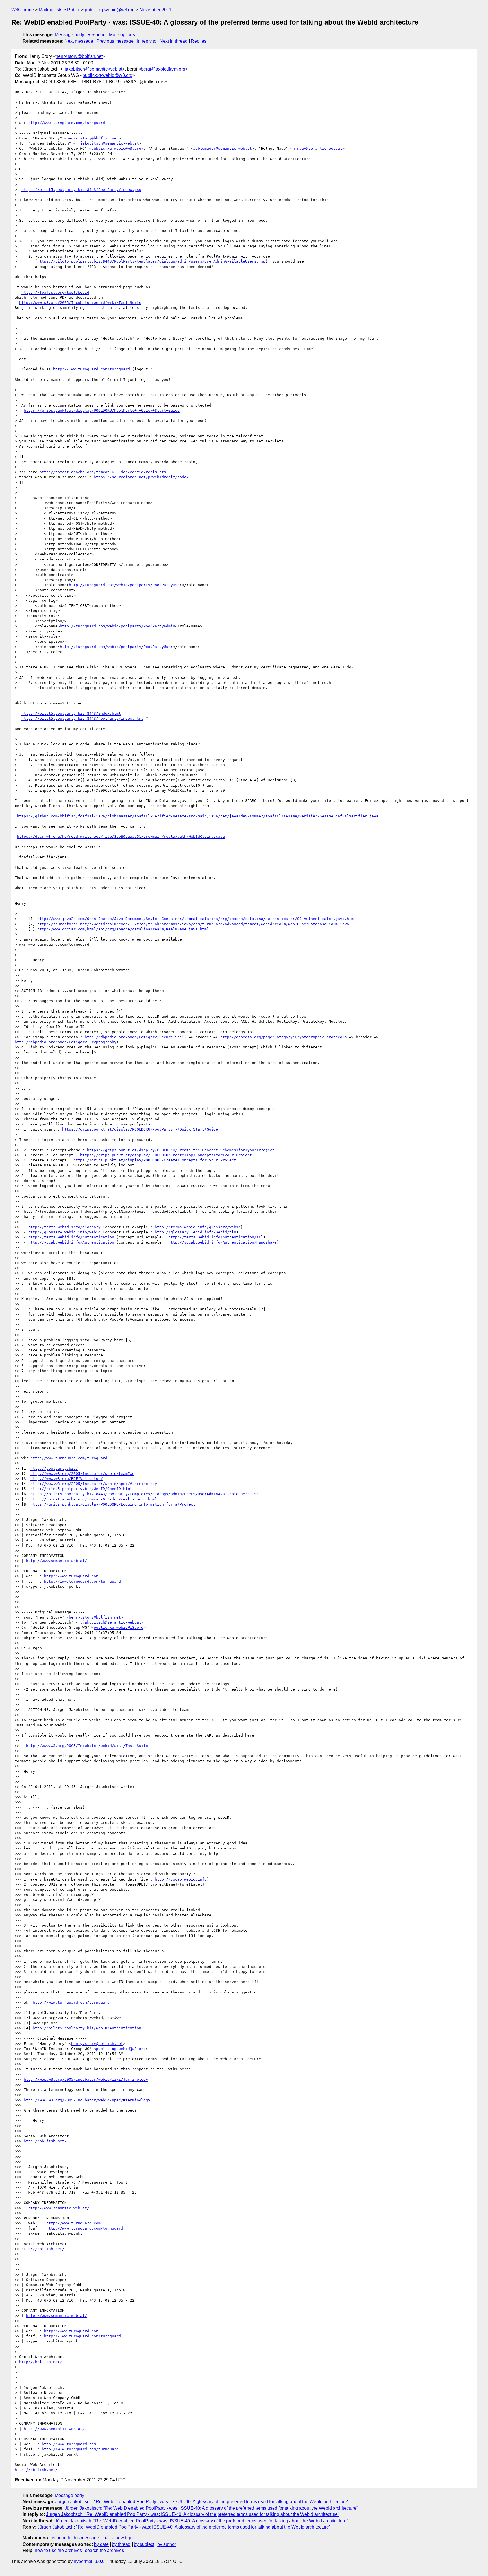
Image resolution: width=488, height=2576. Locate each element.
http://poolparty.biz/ (54, 1468)
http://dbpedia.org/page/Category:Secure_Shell (136, 1037)
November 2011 (155, 10)
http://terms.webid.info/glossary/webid (198, 1227)
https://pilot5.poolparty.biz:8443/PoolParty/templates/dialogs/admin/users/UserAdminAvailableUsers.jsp (151, 261)
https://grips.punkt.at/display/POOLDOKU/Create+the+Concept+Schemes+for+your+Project (181, 1150)
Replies (199, 41)
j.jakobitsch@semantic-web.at (92, 69)
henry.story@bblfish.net (79, 56)
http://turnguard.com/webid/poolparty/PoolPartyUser (125, 585)
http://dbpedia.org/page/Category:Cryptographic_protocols (284, 1037)
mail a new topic (118, 2538)
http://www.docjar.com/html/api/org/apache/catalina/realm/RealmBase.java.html (123, 929)
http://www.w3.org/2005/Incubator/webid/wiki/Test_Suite (80, 303)
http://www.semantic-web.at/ (56, 1561)
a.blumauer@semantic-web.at (223, 148)
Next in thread (174, 41)
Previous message (115, 41)
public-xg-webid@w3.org (110, 10)
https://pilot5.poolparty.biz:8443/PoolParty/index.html (82, 718)
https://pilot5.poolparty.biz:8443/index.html (71, 713)
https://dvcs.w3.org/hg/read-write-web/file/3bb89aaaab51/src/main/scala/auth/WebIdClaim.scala (121, 837)
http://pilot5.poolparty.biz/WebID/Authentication (87, 2028)
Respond (96, 35)
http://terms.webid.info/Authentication (71, 1237)
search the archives (104, 2550)
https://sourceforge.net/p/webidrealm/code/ (141, 477)
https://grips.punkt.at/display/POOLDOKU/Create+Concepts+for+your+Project (155, 1160)
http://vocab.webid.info (181, 1879)
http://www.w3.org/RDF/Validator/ (67, 1479)
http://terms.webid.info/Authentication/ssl (216, 1237)
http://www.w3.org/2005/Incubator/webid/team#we (82, 1474)
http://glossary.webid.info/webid (64, 1232)
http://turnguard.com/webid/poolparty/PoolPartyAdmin (117, 626)
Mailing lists (51, 10)
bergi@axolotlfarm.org (163, 69)
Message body (69, 35)
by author (167, 2544)
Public (74, 10)
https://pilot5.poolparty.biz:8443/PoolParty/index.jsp (81, 190)
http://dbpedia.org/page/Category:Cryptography (66, 1042)
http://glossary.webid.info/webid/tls (195, 1232)
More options (122, 35)
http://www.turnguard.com (71, 1576)
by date (101, 2544)
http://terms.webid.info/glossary (64, 1227)
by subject (144, 2544)
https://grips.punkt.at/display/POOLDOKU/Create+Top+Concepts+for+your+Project (166, 1155)
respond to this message (75, 2538)
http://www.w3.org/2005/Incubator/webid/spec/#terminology (94, 1484)
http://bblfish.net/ (45, 2141)
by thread (121, 2544)
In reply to (147, 41)
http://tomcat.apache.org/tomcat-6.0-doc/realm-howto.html (94, 1499)
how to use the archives (58, 2550)
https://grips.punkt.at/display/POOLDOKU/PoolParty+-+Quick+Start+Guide (102, 410)
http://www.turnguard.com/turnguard (67, 123)
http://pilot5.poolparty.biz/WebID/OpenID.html (81, 1489)
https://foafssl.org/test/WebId (55, 292)
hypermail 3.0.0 (89, 2561)
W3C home (23, 10)
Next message (79, 41)
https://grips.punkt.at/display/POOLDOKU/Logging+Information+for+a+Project (113, 1504)
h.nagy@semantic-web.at (317, 148)
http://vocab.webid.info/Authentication (71, 1242)
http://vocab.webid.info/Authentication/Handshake (223, 1242)
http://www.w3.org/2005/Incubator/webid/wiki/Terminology (86, 2079)
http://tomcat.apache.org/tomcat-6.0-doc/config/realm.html (104, 472)
